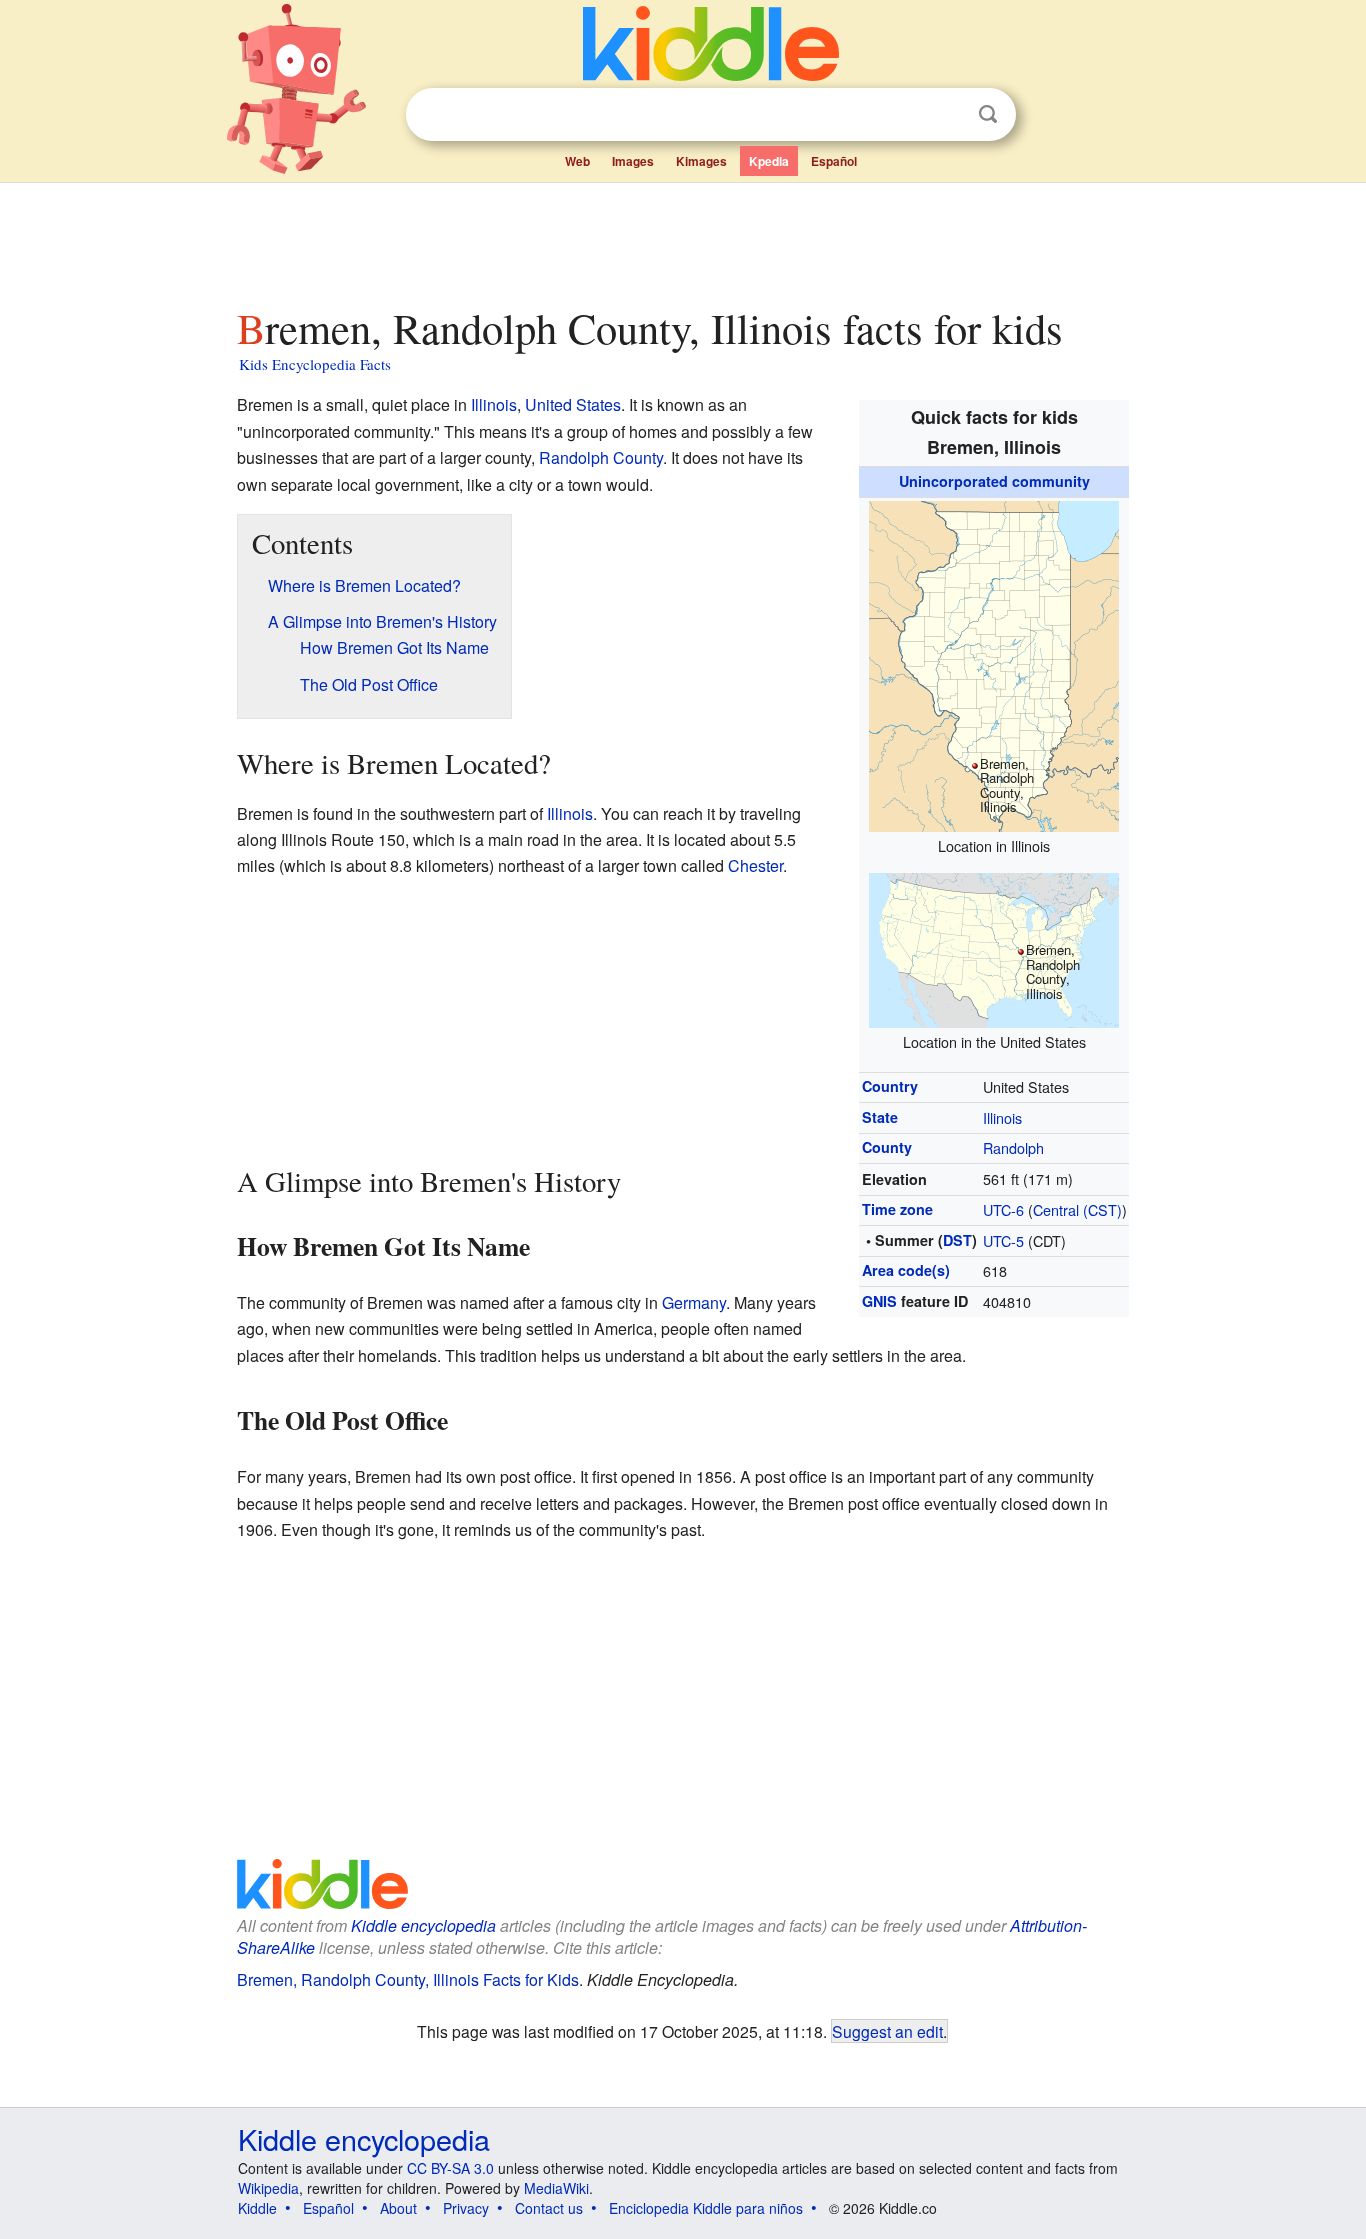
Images (633, 161)
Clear (947, 115)
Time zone (897, 1209)
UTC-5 (1003, 1240)
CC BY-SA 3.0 (450, 2168)
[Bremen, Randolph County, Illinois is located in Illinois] (994, 663)
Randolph (1013, 1147)
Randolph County (601, 457)
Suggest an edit (887, 2031)
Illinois (1002, 1117)
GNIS (879, 1301)
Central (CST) (1077, 1209)
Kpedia (769, 161)
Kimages (701, 161)
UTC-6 (1003, 1209)
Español (834, 161)
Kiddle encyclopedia (423, 1925)
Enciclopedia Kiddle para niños (706, 2208)
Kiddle (257, 2208)
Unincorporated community (994, 481)
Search (988, 114)
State (880, 1117)
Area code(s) (906, 1270)
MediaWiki (556, 2188)
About (398, 2208)
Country (890, 1086)
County (887, 1147)
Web (577, 161)
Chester (755, 865)
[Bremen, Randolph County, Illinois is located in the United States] (994, 947)
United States (573, 404)
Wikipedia (268, 2188)
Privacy (466, 2208)
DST (957, 1240)
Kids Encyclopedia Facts (315, 364)
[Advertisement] (682, 239)
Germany (694, 1302)
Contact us (549, 2208)
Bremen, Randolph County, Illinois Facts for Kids (408, 1979)
